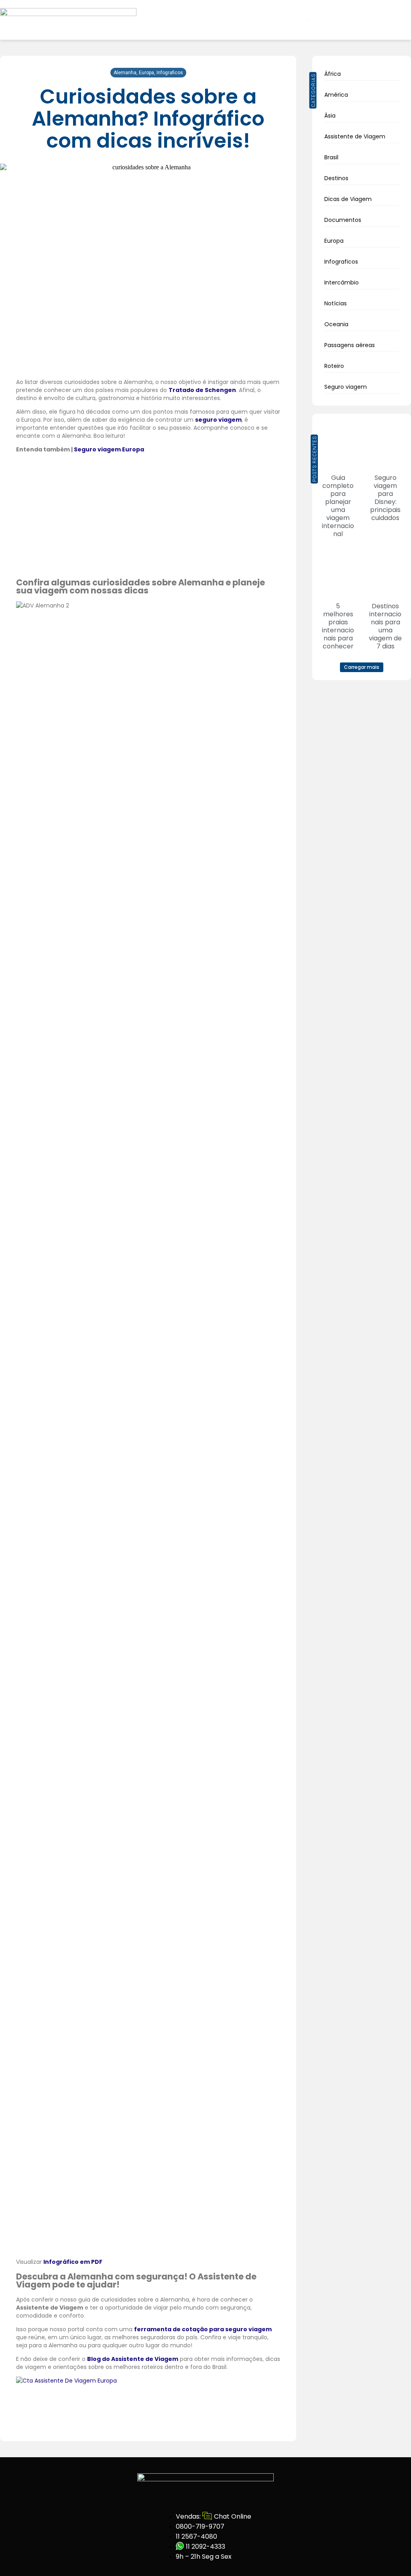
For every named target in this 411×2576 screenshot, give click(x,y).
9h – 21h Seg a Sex (204, 2557)
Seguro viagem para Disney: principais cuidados (385, 498)
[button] (308, 20)
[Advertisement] (148, 515)
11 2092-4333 (205, 2547)
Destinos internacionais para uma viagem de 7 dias (385, 626)
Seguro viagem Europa (109, 449)
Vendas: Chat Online (213, 2516)
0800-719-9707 (200, 2526)
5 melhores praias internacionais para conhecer (338, 626)
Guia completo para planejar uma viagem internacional (338, 506)
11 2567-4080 (196, 2536)
